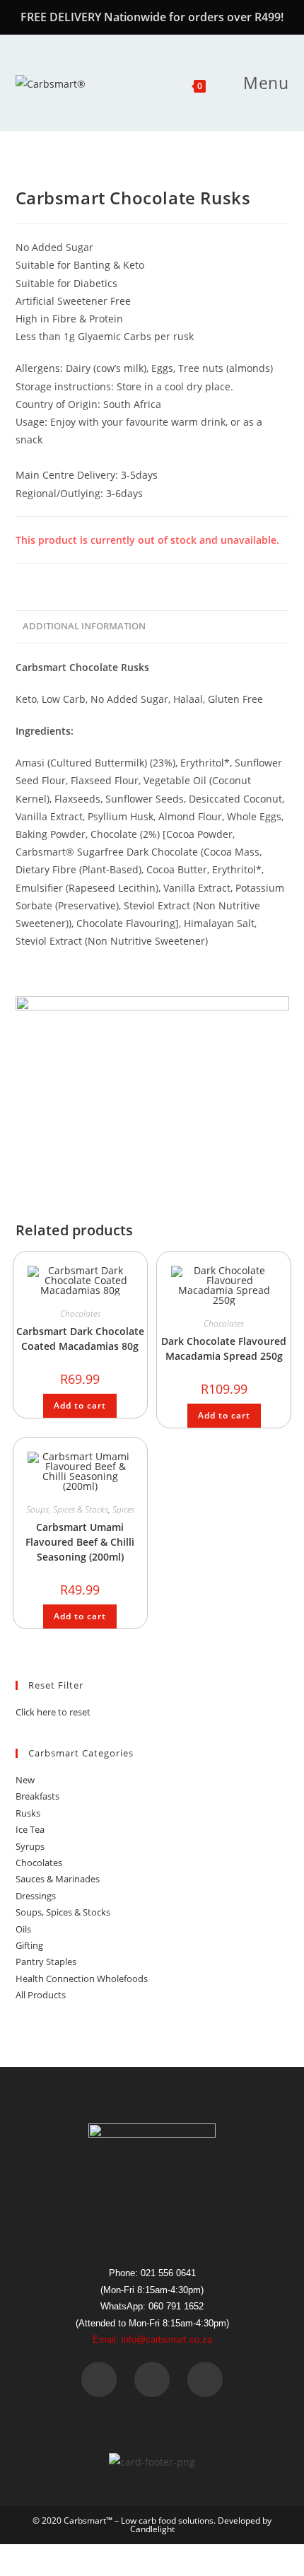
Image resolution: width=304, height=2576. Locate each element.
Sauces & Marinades (58, 1879)
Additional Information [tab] (84, 626)
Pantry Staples (46, 1962)
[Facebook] (99, 2379)
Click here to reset (53, 1712)
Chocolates (80, 1313)
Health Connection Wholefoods (82, 1978)
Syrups (30, 1846)
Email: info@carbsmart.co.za (152, 2339)
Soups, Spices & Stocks (67, 1509)
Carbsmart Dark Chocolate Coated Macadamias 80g (80, 1339)
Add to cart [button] (80, 1405)
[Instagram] (205, 2379)
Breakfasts (37, 1796)
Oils (23, 1929)
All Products (41, 1995)
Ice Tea (30, 1829)
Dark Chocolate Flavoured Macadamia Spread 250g (224, 1348)
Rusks (28, 1813)
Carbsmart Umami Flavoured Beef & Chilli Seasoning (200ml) (80, 1542)
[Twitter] (152, 2379)
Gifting (29, 1945)
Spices (123, 1509)
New (25, 1780)
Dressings (36, 1896)
